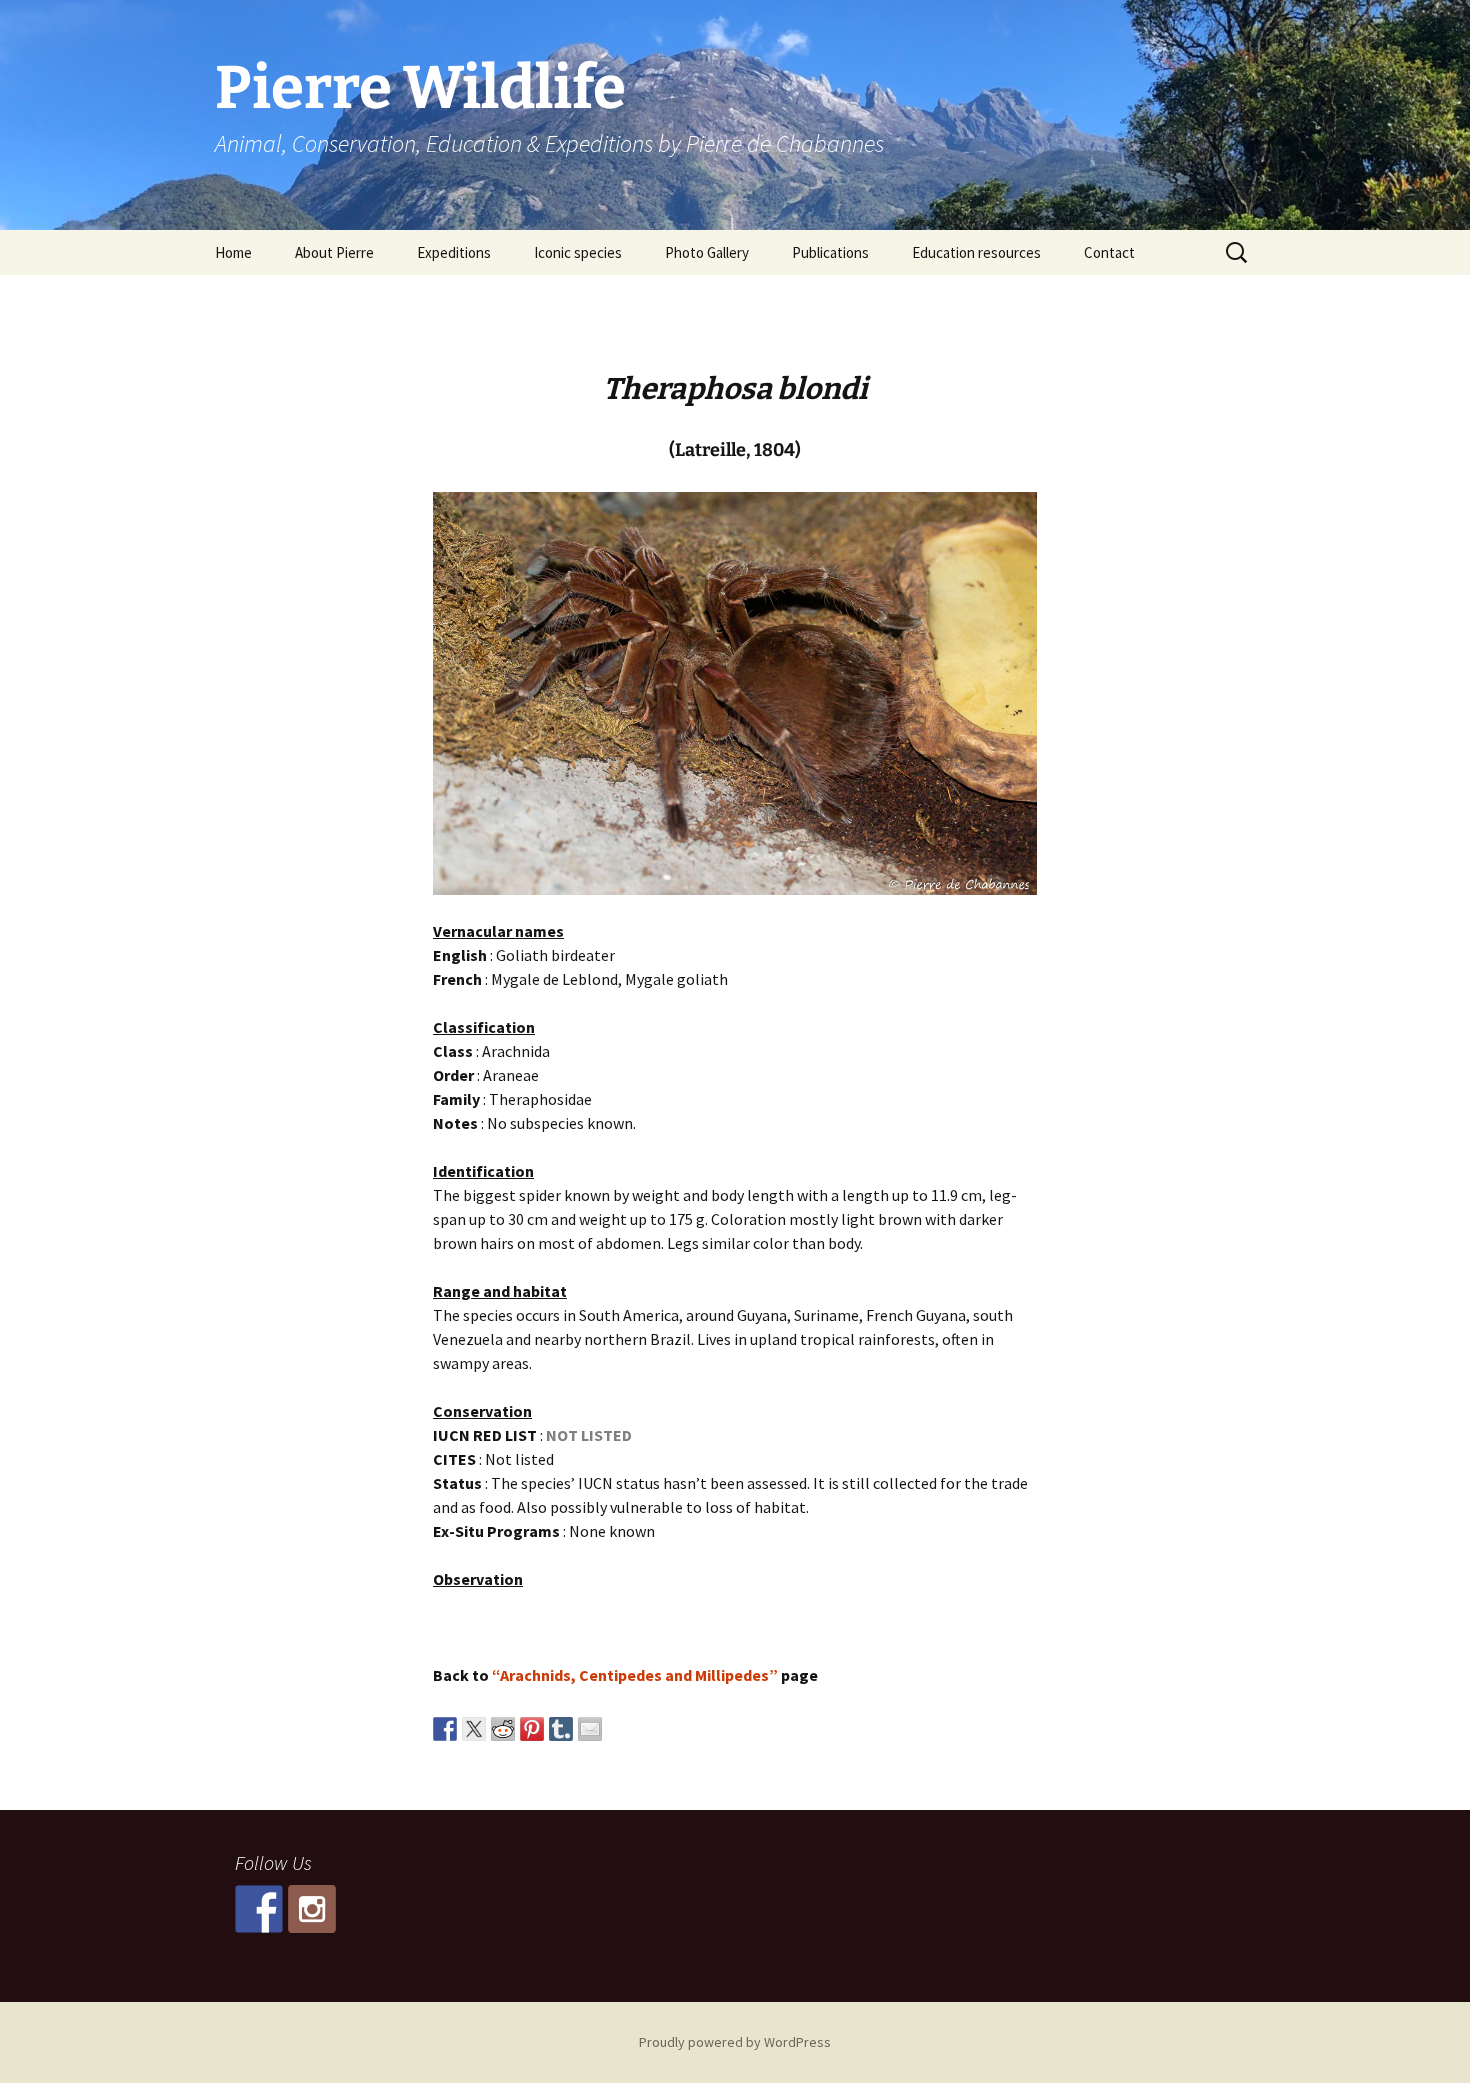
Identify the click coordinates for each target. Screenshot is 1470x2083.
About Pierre (334, 252)
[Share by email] (590, 1729)
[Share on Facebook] (445, 1729)
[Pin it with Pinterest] (532, 1729)
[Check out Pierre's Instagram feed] (312, 1909)
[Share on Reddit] (503, 1729)
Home (233, 252)
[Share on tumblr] (561, 1729)
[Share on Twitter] (474, 1729)
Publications (830, 252)
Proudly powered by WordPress (735, 2042)
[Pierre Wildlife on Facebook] (259, 1909)
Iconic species (578, 252)
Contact (1109, 252)
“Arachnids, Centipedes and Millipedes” (635, 1675)
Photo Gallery (707, 252)
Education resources (976, 252)
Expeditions (454, 252)
